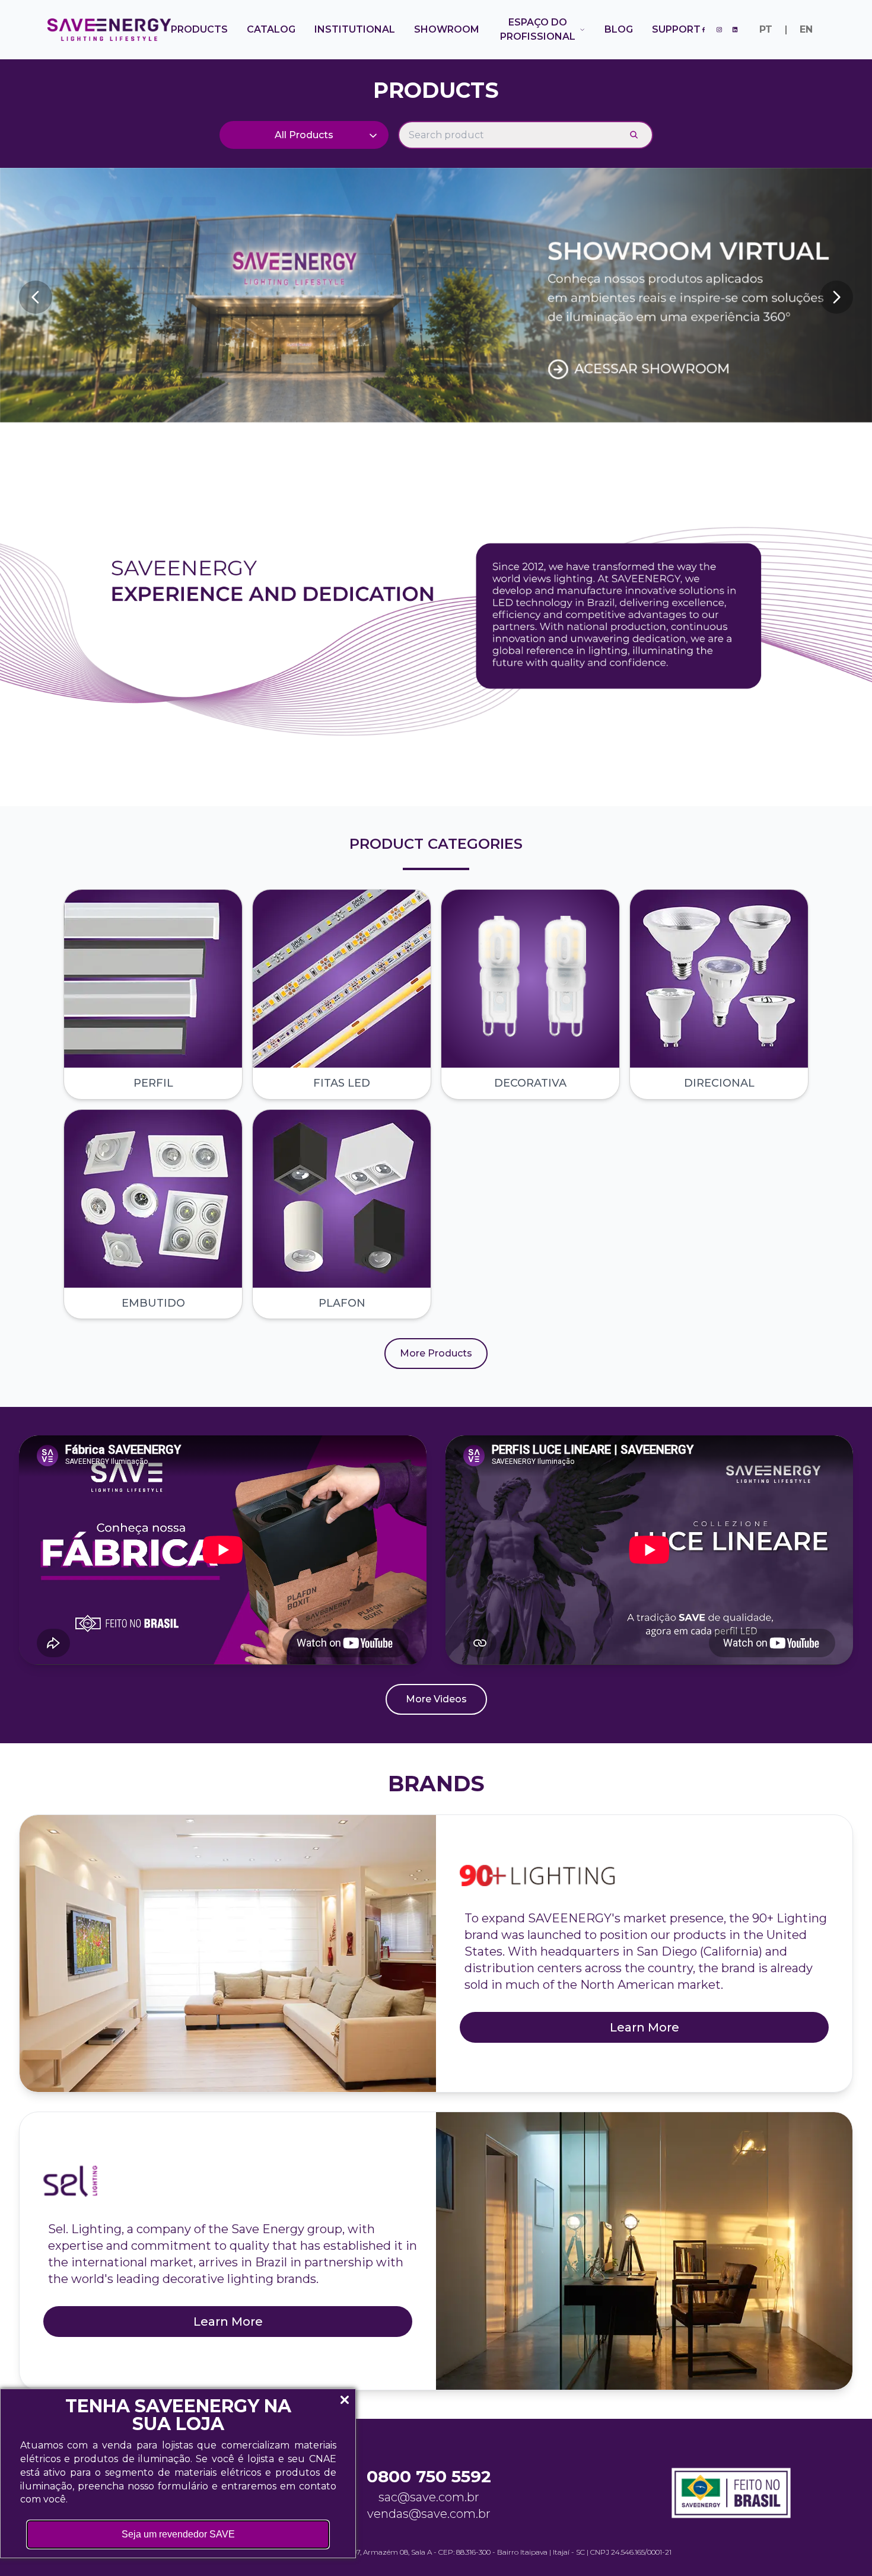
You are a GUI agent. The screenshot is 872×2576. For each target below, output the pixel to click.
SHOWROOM (447, 29)
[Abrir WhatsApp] (842, 2546)
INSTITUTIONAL (355, 29)
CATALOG (271, 29)
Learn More (645, 2027)
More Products (436, 1353)
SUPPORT (676, 29)
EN (806, 29)
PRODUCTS (199, 29)
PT (766, 29)
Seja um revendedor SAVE (178, 2534)
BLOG (619, 29)
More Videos (436, 1699)
